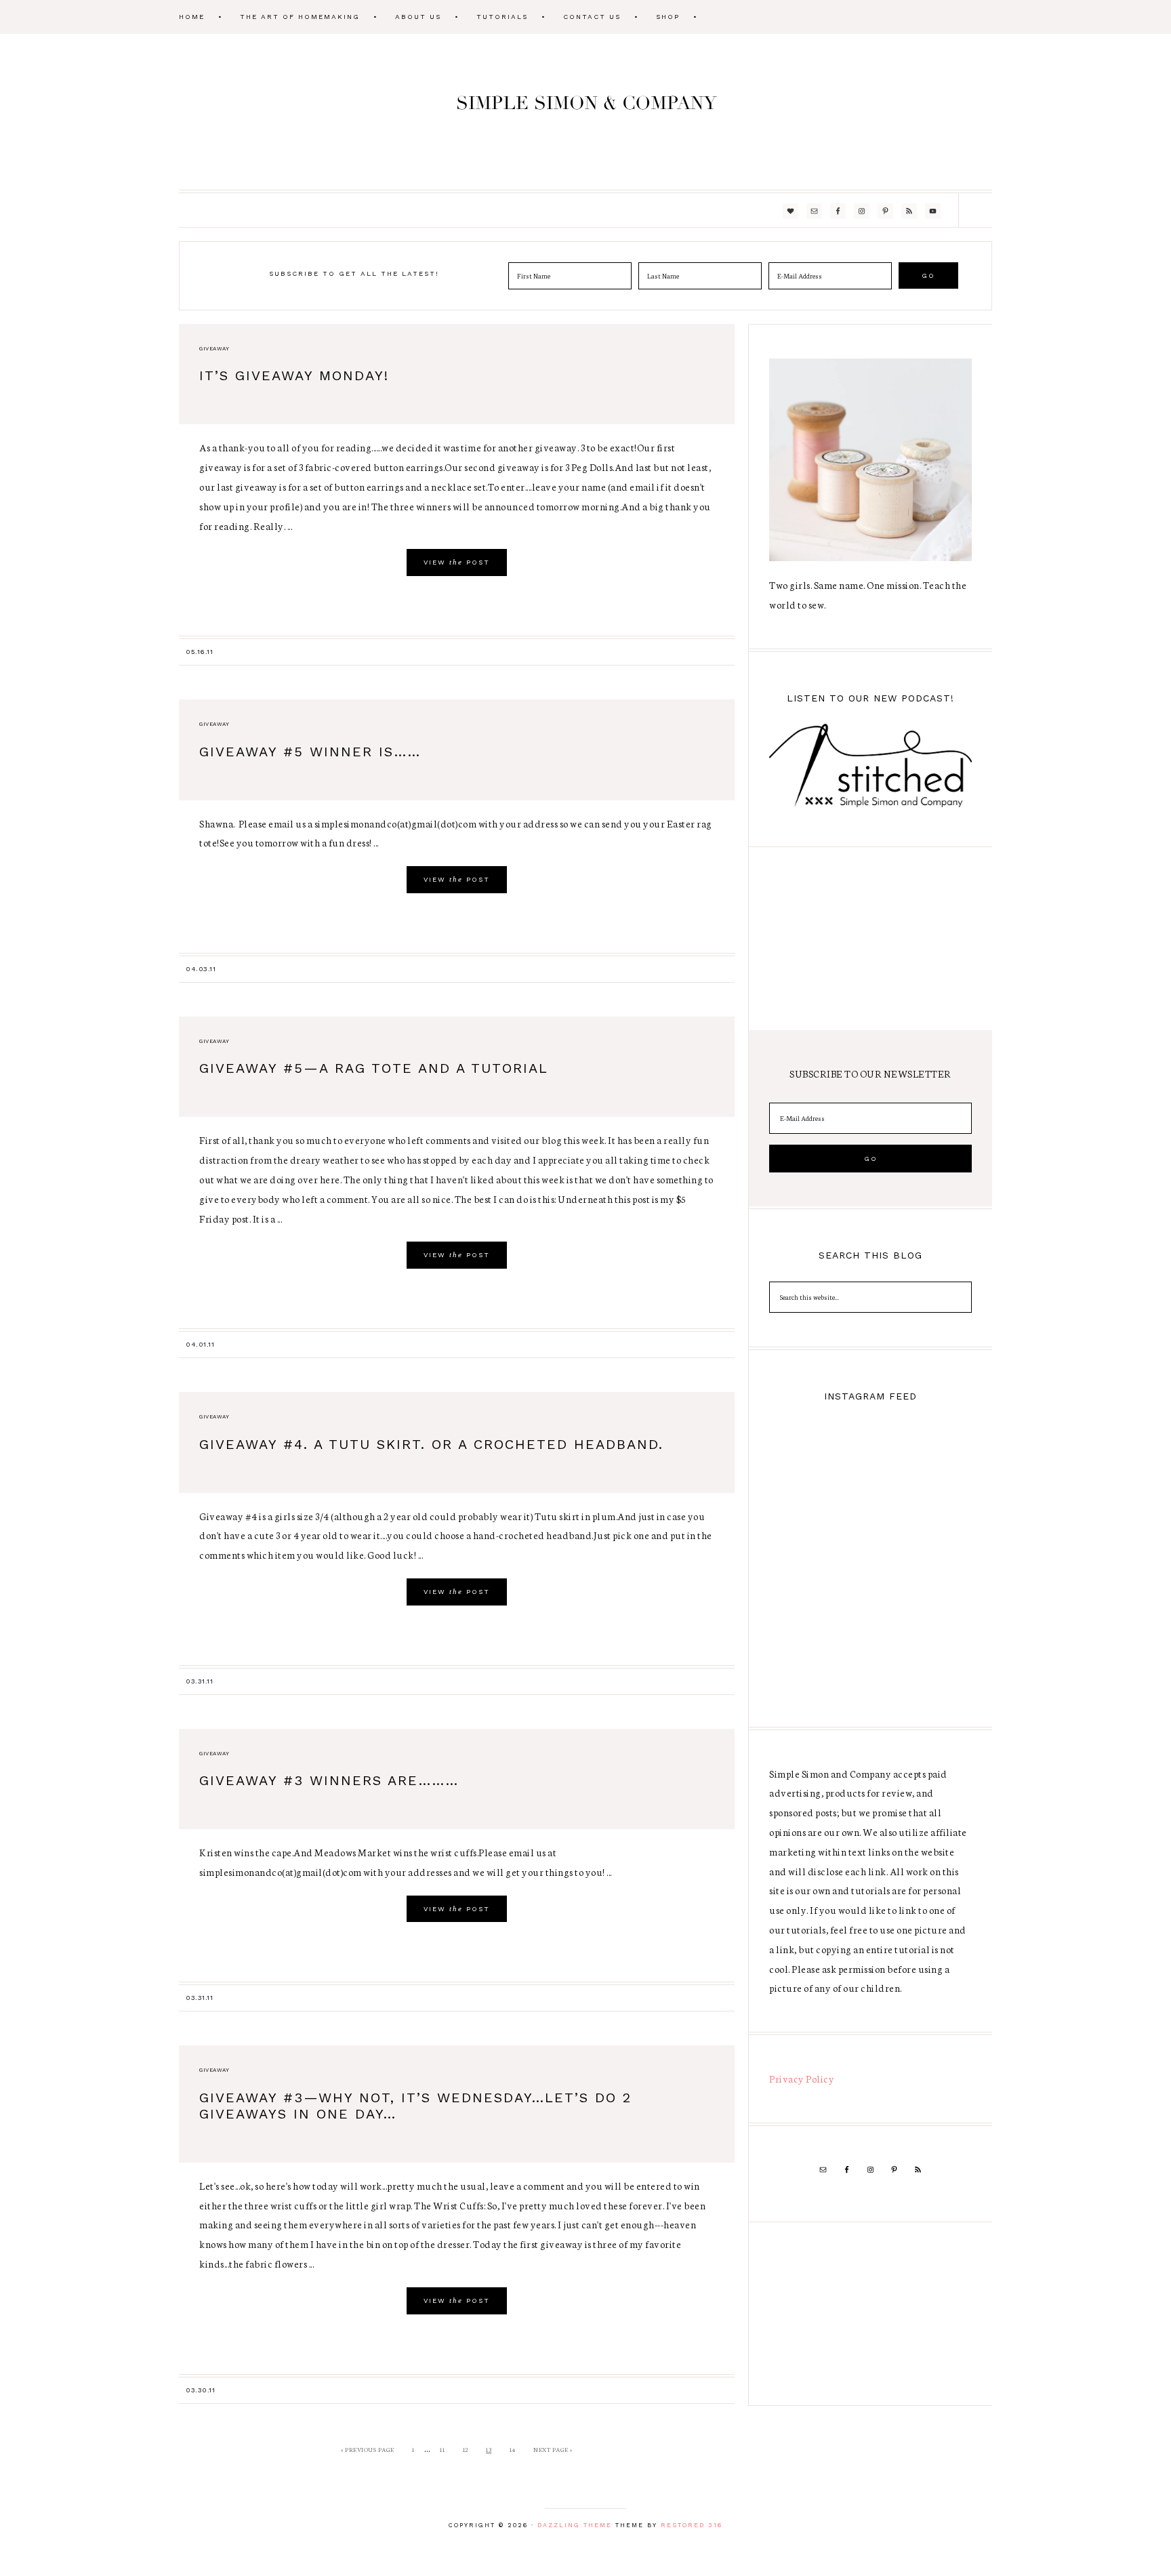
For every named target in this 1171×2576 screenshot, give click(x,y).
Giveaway (214, 349)
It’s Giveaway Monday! (294, 375)
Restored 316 (692, 2525)
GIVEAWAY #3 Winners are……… (329, 1780)
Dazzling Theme (575, 2525)
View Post (457, 562)
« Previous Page (368, 2449)
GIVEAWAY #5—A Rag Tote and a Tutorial (374, 1068)
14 (513, 2449)
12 (466, 2449)
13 (489, 2449)
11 (442, 2449)
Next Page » (553, 2449)
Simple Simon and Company (585, 112)
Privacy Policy (802, 2079)
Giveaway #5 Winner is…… (310, 752)
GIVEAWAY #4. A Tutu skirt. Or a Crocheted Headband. (431, 1444)
